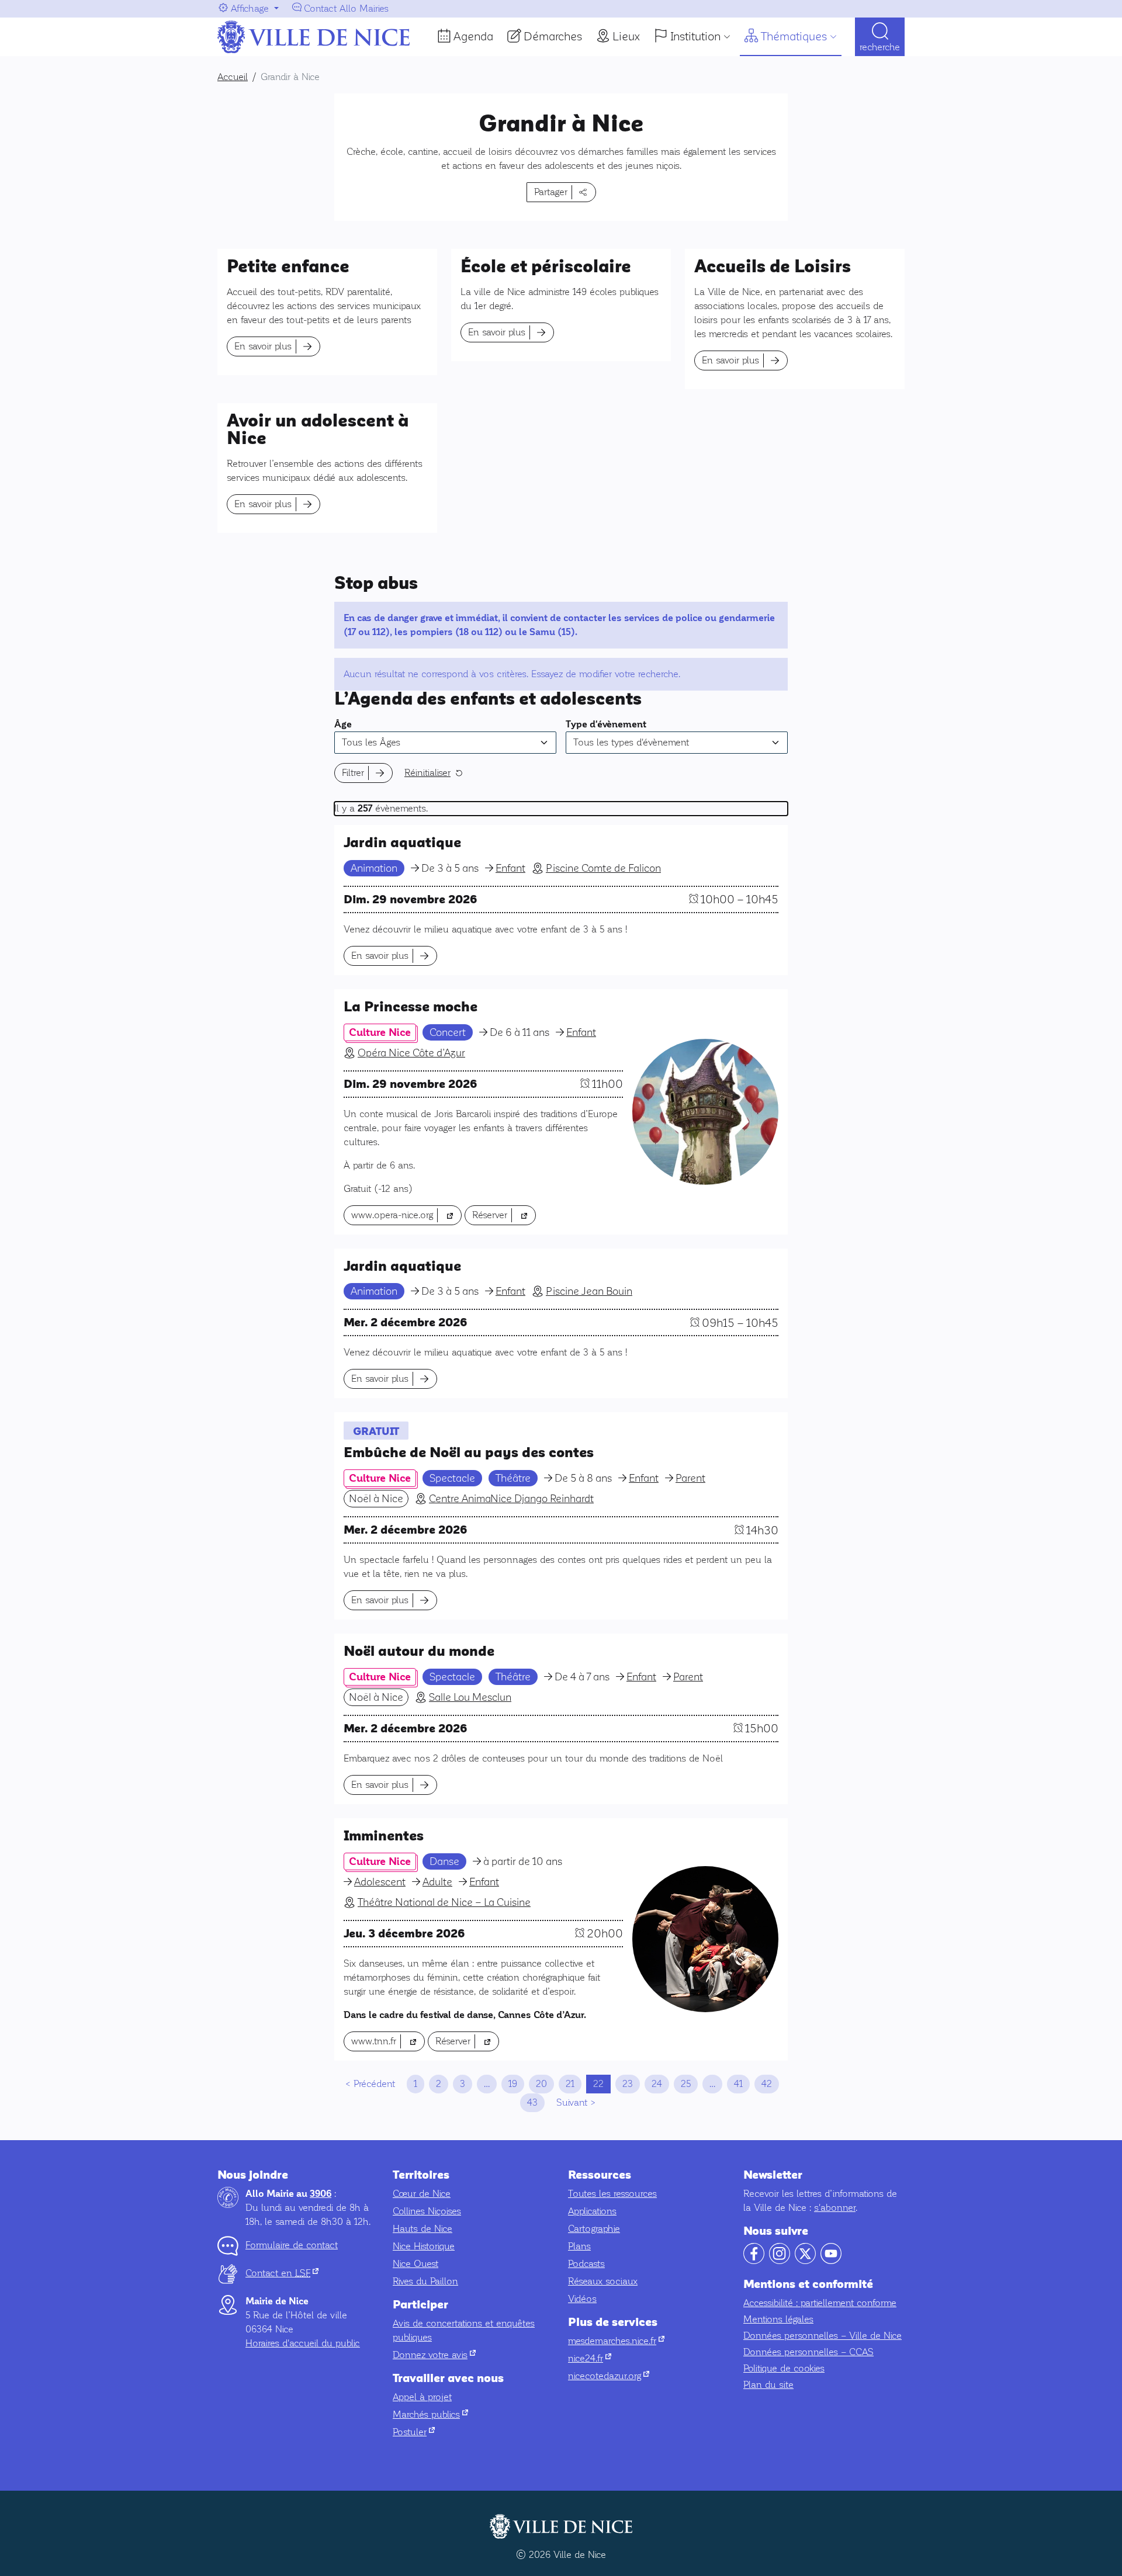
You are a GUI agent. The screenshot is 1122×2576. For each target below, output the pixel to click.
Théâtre (513, 1478)
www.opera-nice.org (406, 1215)
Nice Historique (424, 2246)
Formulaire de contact (292, 2245)
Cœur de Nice (422, 2194)
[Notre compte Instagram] (780, 2261)
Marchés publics (430, 2414)
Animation (374, 868)
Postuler (414, 2432)
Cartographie (594, 2229)
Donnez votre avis (434, 2355)
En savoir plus (263, 346)
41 (738, 2084)
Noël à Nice (376, 1499)
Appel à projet (422, 2397)
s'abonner (835, 2208)
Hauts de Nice (423, 2229)
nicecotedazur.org (609, 2376)
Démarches (553, 36)
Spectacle (452, 1478)
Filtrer (353, 773)
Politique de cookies (784, 2368)
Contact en (282, 2273)
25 (686, 2084)
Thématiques (794, 36)
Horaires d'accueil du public (303, 2343)
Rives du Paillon (425, 2281)
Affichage (250, 8)
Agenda (473, 36)
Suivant (572, 2102)
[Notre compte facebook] (754, 2261)
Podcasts (586, 2264)
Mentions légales (778, 2319)
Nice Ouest (415, 2264)
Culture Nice (380, 1032)
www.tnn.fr (388, 2041)
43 (532, 2102)
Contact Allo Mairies (346, 8)
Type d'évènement (606, 724)
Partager (551, 192)
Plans (579, 2246)
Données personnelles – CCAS (808, 2352)
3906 (321, 2194)
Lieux (626, 36)
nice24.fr (590, 2358)
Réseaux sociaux (603, 2281)
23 (628, 2084)
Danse (444, 1861)
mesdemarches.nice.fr (616, 2341)
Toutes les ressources (612, 2194)
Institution (695, 36)
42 (767, 2084)
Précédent (374, 2084)
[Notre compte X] (805, 2261)
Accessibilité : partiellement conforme (820, 2303)
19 (513, 2084)
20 (541, 2084)
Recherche (880, 47)
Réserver (504, 1215)
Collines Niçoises (427, 2211)
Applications (592, 2211)
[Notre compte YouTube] (831, 2261)
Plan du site (768, 2385)
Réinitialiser (427, 773)
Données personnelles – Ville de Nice (823, 2336)
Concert (448, 1032)
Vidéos (582, 2299)
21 (570, 2084)
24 (657, 2084)
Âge (343, 724)
